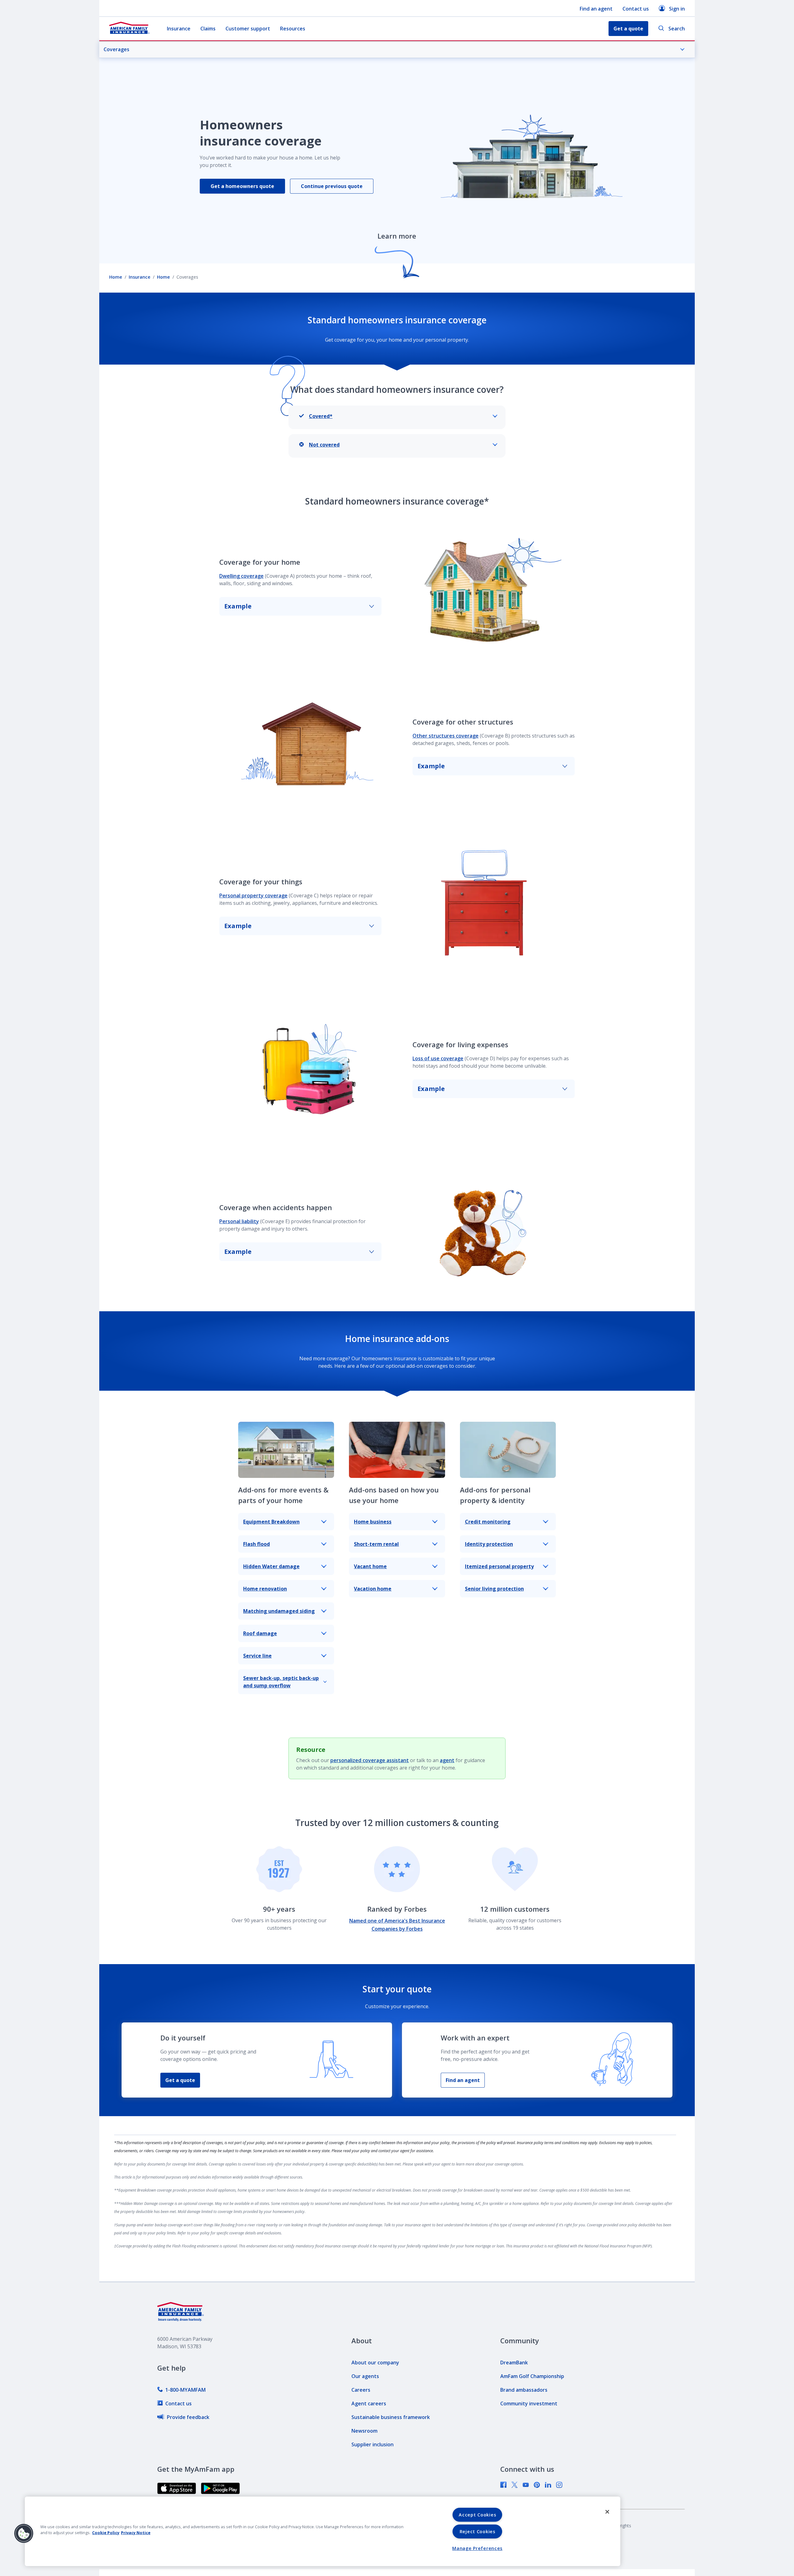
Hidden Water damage (271, 1566)
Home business (373, 1522)
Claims (208, 29)
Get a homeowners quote (242, 186)
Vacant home (370, 1566)
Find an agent (596, 9)
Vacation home (373, 1589)
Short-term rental (376, 1544)
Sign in (677, 9)
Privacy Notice (136, 2533)
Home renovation (265, 1589)
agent (447, 1760)
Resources (293, 29)
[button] (24, 2533)
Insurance (179, 29)
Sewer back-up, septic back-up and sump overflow (281, 1682)
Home (116, 277)
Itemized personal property (499, 1566)
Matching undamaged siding (279, 1611)
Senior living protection (494, 1589)
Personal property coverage (253, 895)
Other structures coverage (446, 736)
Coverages (116, 49)
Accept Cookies (477, 2515)
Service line (257, 1656)
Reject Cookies (477, 2531)
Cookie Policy (106, 2533)
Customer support (248, 29)
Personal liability (239, 1221)
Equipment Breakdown (271, 1522)
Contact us (636, 9)
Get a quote (180, 2080)
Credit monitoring (488, 1522)
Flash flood (256, 1544)
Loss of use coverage (438, 1058)
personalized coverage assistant (370, 1760)
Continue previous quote (332, 186)
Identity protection (489, 1544)
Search (677, 29)
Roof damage (260, 1633)
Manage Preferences (477, 2548)
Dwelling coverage (241, 576)
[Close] (607, 2512)
